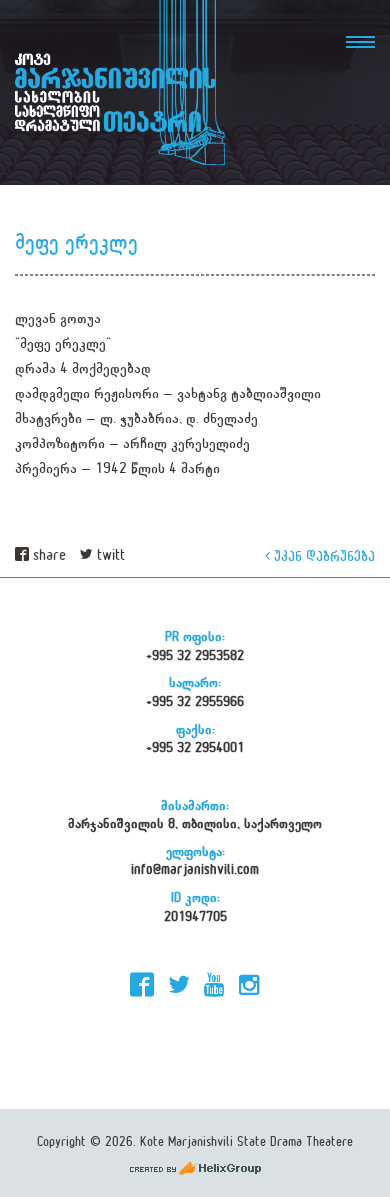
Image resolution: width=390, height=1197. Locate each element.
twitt (109, 555)
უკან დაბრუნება (322, 555)
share (47, 555)
